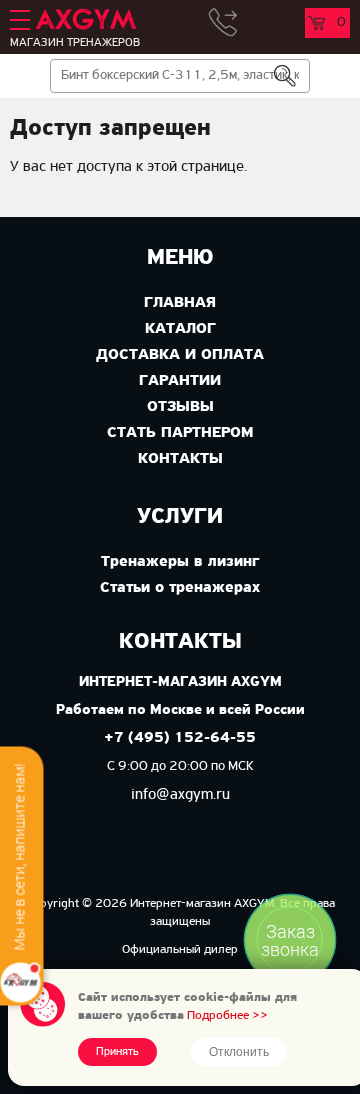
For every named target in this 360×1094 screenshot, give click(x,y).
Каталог (180, 329)
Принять (117, 1052)
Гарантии (180, 381)
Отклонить (239, 1052)
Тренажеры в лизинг (180, 562)
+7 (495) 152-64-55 (180, 738)
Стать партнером (180, 433)
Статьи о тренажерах (180, 588)
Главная (180, 303)
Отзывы (180, 407)
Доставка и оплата (180, 355)
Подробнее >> (227, 1015)
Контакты (180, 459)
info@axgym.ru (180, 795)
